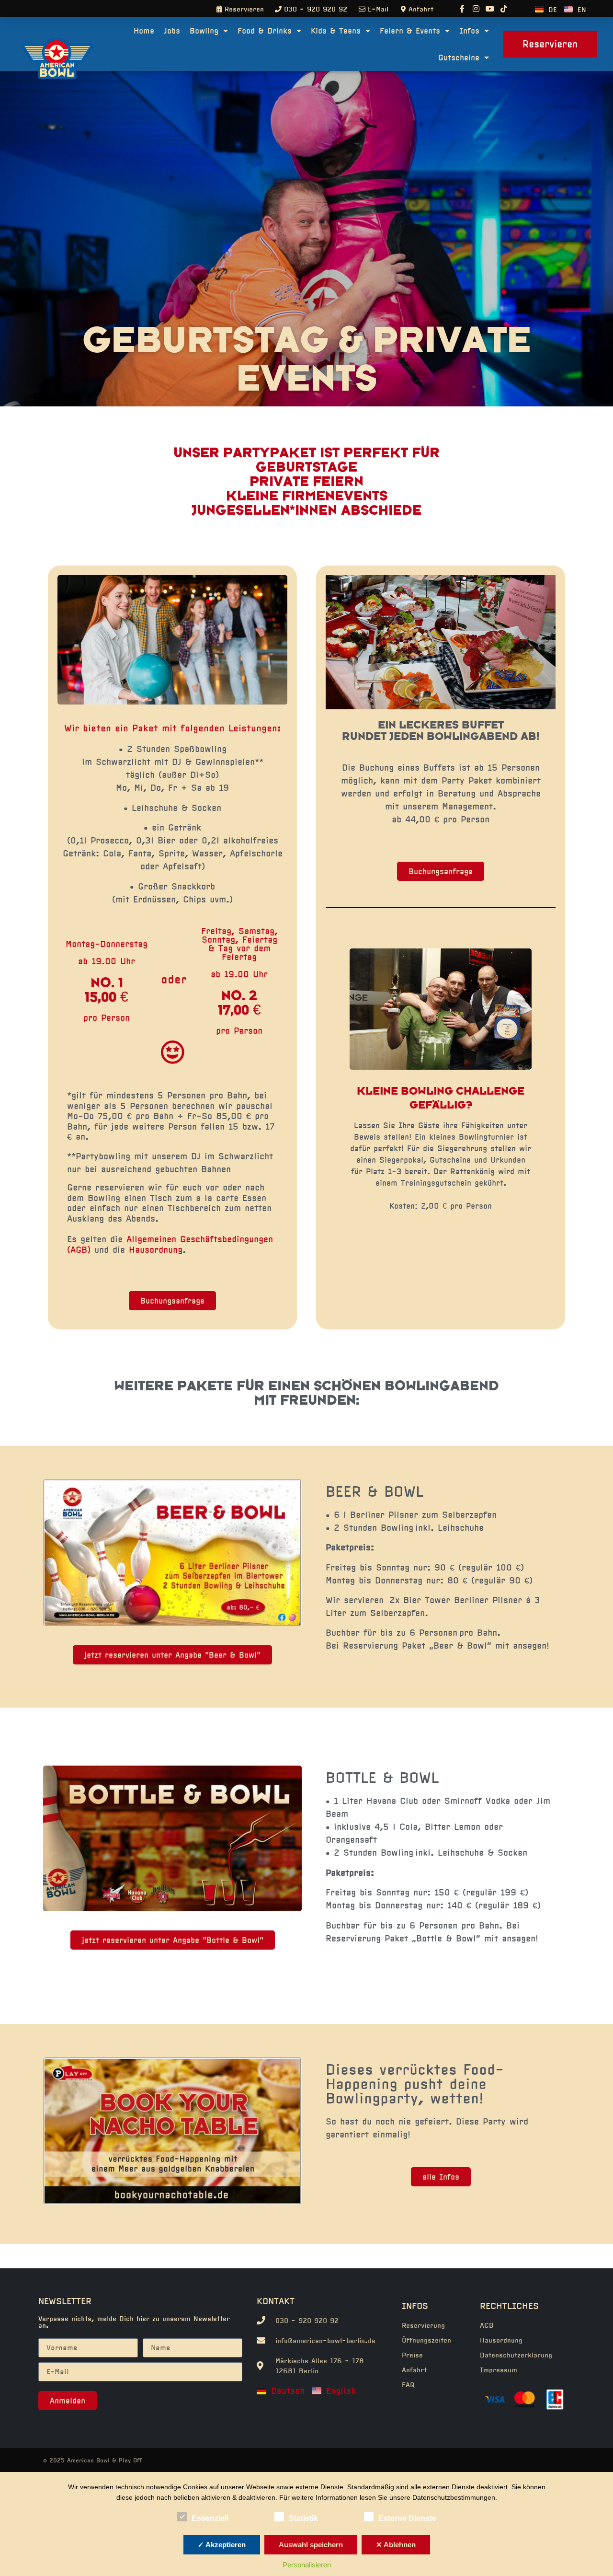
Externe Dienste (407, 2518)
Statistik (303, 2518)
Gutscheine (459, 58)
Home (144, 31)
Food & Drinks (265, 31)
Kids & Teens (336, 31)
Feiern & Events (410, 31)
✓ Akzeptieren (222, 2545)
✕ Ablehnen (396, 2545)
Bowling (204, 31)
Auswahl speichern (311, 2545)
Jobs (172, 31)
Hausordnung (156, 1250)
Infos (469, 31)
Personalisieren (307, 2565)
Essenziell (210, 2518)
